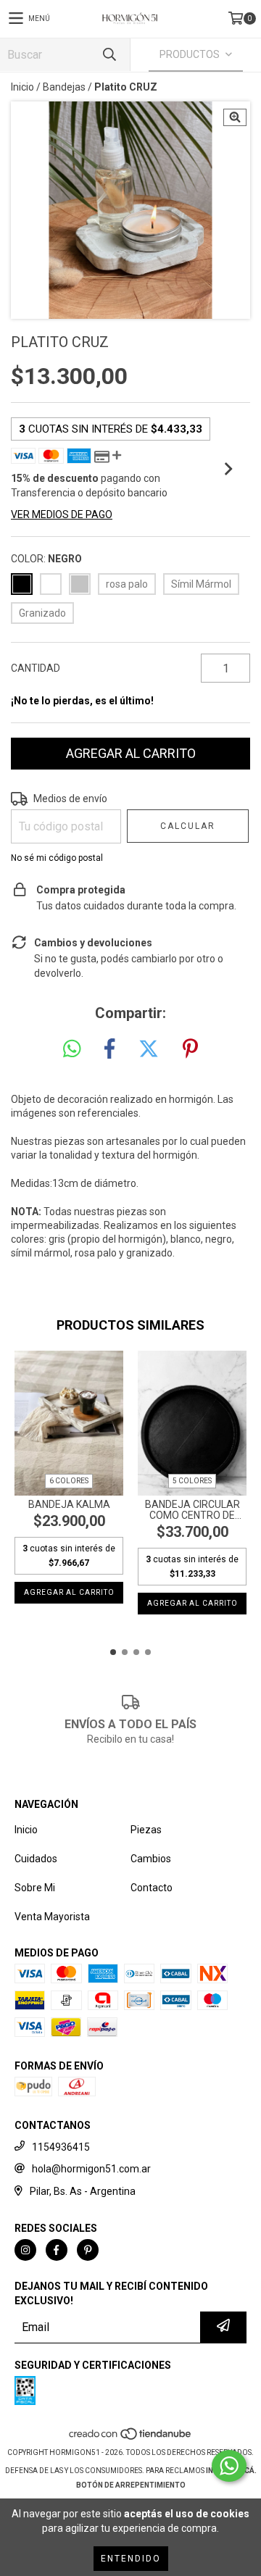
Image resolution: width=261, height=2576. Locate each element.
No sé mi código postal (57, 858)
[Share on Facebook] (109, 1049)
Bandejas (64, 87)
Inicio (22, 87)
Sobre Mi (35, 1888)
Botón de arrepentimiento (131, 2485)
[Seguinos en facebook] (57, 2250)
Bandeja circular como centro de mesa (192, 1510)
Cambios (151, 1859)
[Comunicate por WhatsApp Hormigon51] (229, 2466)
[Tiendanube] (131, 2438)
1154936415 (61, 2147)
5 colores (192, 1481)
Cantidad (36, 668)
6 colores (69, 1481)
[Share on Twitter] (149, 1049)
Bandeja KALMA (69, 1505)
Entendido (131, 2559)
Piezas (146, 1830)
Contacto (152, 1888)
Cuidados (36, 1859)
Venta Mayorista (52, 1917)
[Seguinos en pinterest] (88, 2250)
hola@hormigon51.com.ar (91, 2169)
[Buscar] (109, 55)
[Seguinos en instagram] (25, 2250)
